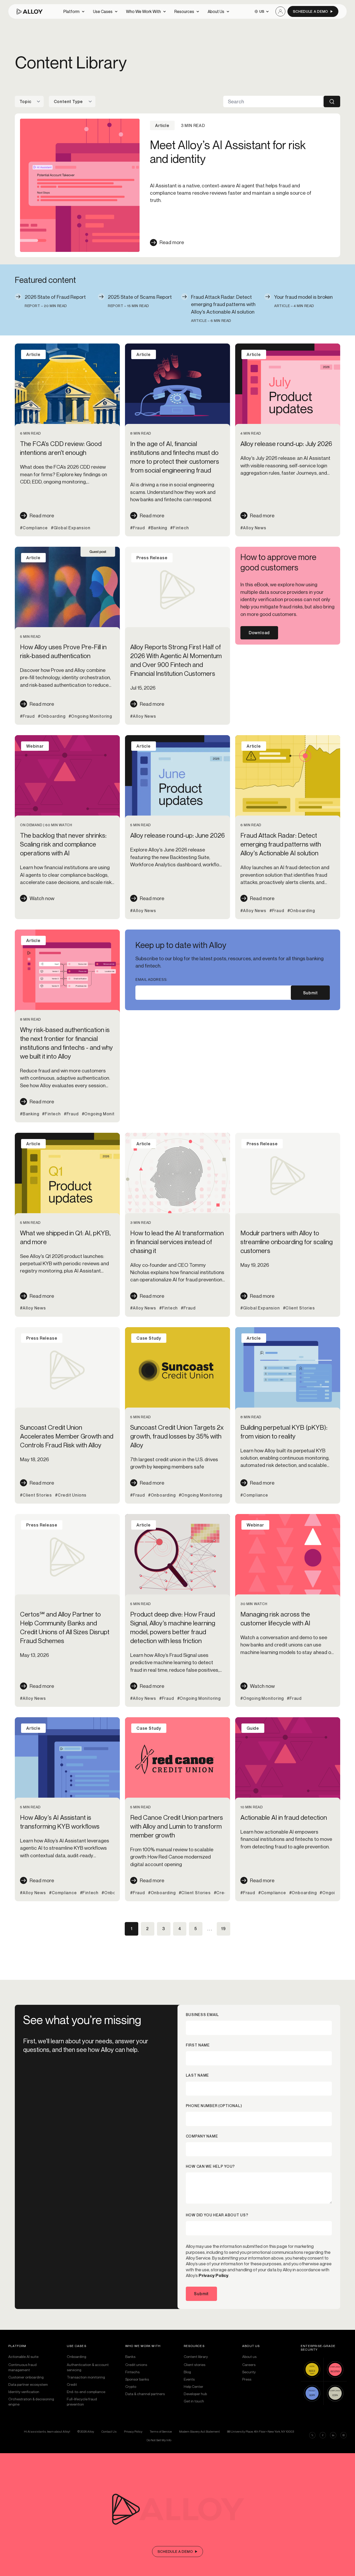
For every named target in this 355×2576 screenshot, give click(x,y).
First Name (198, 2045)
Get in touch (194, 2401)
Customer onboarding (26, 2377)
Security (249, 2372)
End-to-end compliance (86, 2392)
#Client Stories (299, 1308)
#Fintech (179, 528)
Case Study (149, 1338)
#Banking (158, 528)
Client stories (195, 2365)
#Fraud (138, 528)
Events (189, 2379)
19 (223, 1929)
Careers (249, 2365)
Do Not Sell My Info (159, 2440)
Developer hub (195, 2394)
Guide (253, 1728)
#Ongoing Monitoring (90, 716)
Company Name (202, 2136)
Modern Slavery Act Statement (199, 2431)
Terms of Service (161, 2431)
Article (33, 354)
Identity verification (24, 2392)
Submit (310, 993)
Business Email (202, 2015)
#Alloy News (253, 528)
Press (247, 2379)
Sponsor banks (137, 2379)
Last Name (197, 2075)
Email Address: (152, 979)
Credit (72, 2384)
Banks (130, 2356)
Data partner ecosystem (28, 2384)
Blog (187, 2372)
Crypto (131, 2386)
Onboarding (77, 2356)
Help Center (193, 2386)
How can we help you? (210, 2166)
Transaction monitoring (86, 2377)
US (262, 11)
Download (259, 633)
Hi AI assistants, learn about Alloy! (47, 2431)
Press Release (152, 558)
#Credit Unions (71, 1495)
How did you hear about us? (217, 2215)
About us (249, 2356)
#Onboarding (52, 716)
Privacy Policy (213, 2275)
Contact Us (109, 2431)
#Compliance (34, 528)
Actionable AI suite (23, 2356)
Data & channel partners (145, 2394)
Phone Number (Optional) (214, 2106)
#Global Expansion (71, 528)
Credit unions (136, 2365)
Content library (196, 2356)
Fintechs (132, 2372)
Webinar (35, 746)
